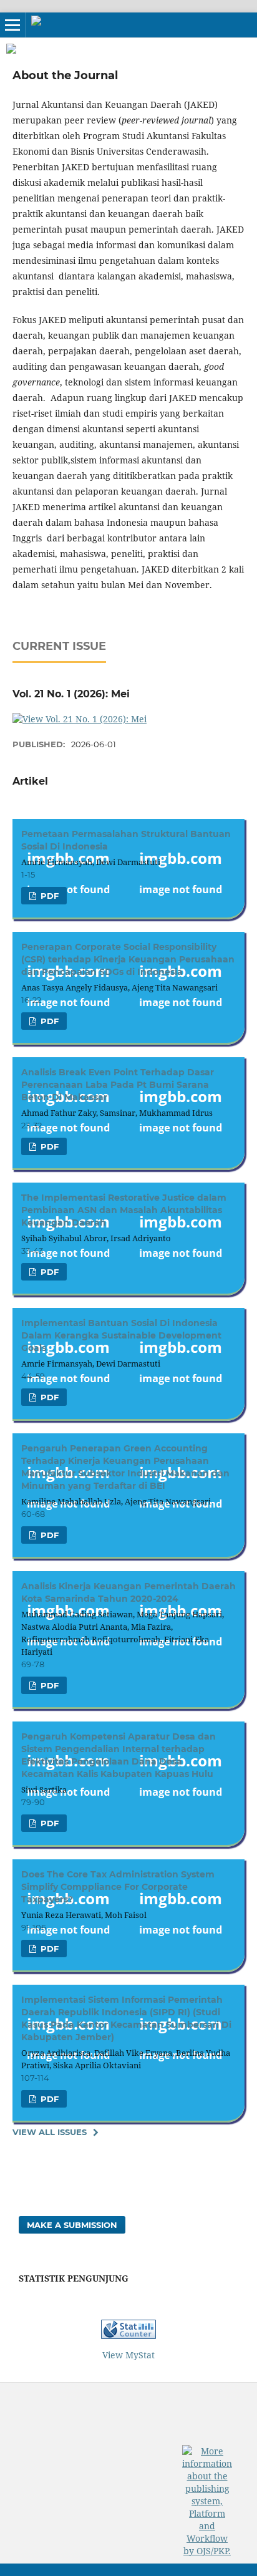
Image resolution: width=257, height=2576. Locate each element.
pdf (48, 896)
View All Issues (50, 2132)
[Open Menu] (12, 25)
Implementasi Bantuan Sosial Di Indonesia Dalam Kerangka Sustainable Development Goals (121, 1335)
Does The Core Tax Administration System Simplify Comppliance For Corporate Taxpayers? (118, 1887)
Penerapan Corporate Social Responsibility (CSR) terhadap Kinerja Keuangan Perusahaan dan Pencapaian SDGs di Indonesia (128, 959)
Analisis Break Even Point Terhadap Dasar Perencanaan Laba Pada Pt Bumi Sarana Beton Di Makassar (118, 1085)
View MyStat (128, 2355)
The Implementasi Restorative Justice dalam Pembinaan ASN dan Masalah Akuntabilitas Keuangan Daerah (124, 1210)
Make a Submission (72, 2225)
